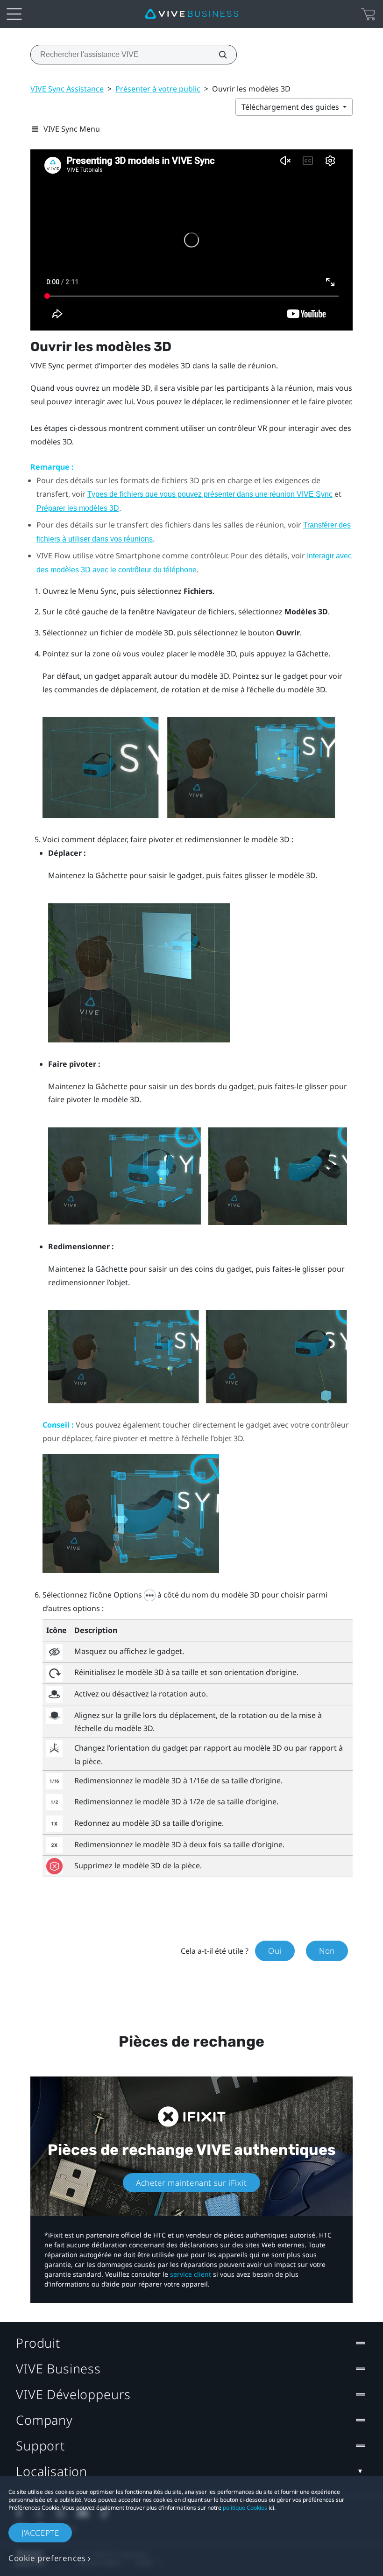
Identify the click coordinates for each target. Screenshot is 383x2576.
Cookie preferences (47, 2558)
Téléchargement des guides (291, 107)
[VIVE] (191, 14)
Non (327, 1951)
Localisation (52, 2471)
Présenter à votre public (158, 89)
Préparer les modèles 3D (78, 508)
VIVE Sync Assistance (67, 89)
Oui (275, 1951)
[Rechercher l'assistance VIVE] (218, 55)
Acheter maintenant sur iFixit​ (191, 2183)
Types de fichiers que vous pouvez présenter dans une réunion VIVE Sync (210, 494)
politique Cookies (245, 2508)
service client (191, 2274)
